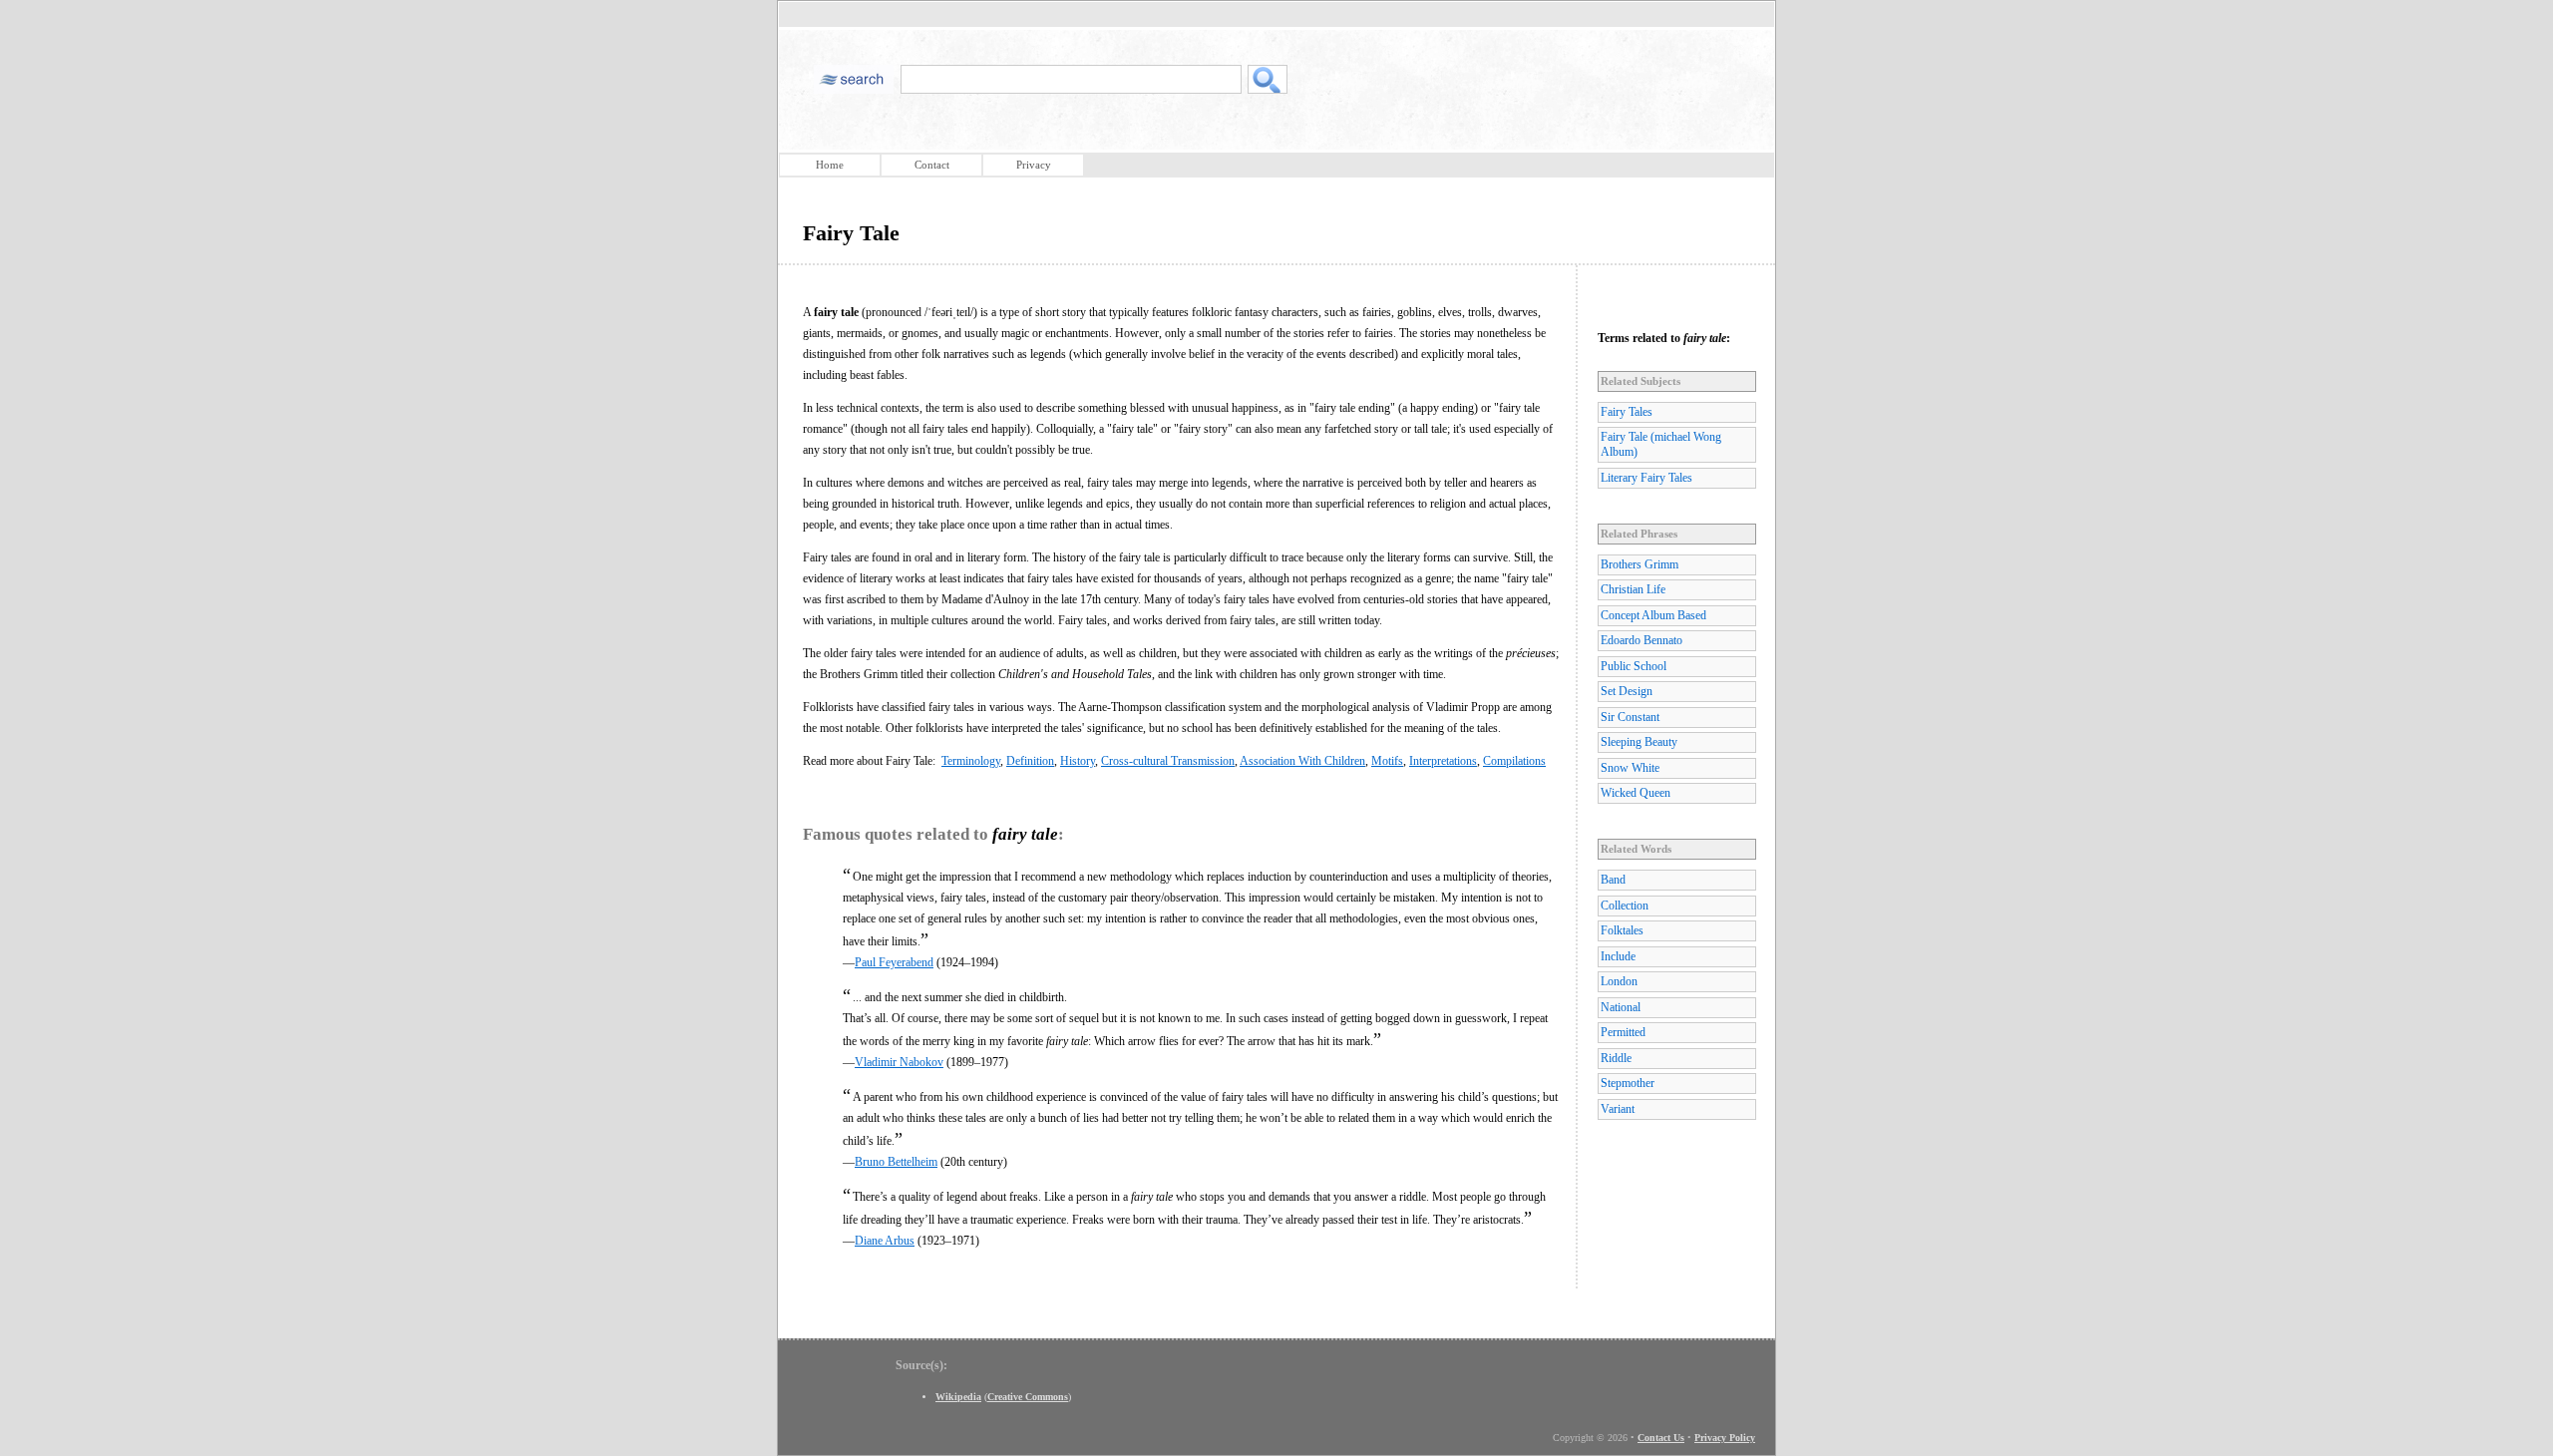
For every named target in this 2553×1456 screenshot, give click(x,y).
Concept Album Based (1653, 615)
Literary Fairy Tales (1646, 478)
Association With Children (1302, 761)
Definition (1030, 761)
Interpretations (1443, 761)
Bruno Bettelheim (896, 1162)
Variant (1618, 1109)
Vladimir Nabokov (899, 1062)
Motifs (1387, 761)
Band (1613, 880)
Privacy (1034, 165)
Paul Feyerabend (894, 962)
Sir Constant (1630, 717)
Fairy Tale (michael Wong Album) (1661, 444)
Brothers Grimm (1640, 564)
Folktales (1622, 930)
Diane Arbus (885, 1241)
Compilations (1514, 761)
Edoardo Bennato (1641, 640)
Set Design (1627, 691)
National (1621, 1007)
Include (1618, 956)
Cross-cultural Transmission (1168, 761)
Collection (1625, 906)
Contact (932, 165)
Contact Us (1661, 1438)
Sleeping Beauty (1639, 742)
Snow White (1630, 768)
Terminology (971, 761)
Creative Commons (1028, 1397)
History (1078, 761)
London (1619, 981)
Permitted (1623, 1032)
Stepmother (1628, 1083)
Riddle (1616, 1058)
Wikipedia (958, 1397)
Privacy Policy (1725, 1438)
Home (830, 165)
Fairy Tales (1627, 412)
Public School (1634, 666)
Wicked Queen (1636, 793)
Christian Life (1633, 589)
